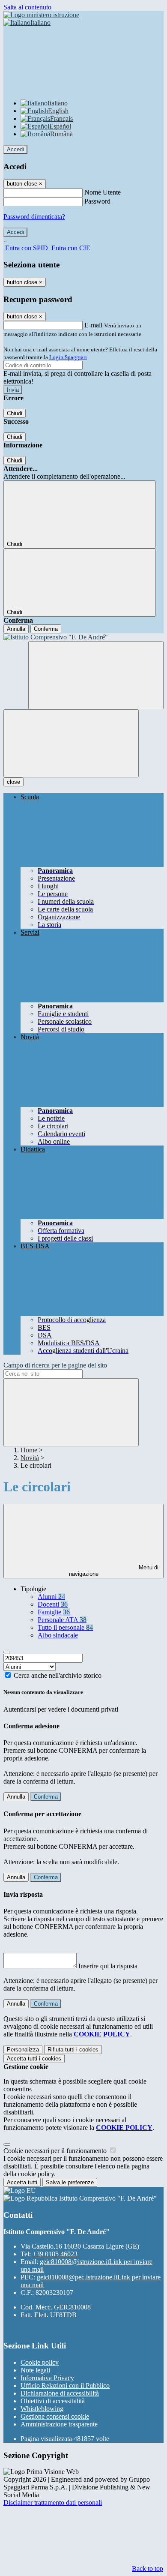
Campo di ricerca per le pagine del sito (55, 1365)
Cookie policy (40, 2362)
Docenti (53, 1604)
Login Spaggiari (68, 357)
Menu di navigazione (114, 1571)
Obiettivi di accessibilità (53, 2401)
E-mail (93, 325)
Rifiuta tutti (73, 2050)
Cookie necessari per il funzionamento (56, 2151)
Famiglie (54, 1612)
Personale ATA (62, 1620)
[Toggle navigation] (71, 743)
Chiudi (15, 413)
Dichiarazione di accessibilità (60, 2393)
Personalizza (23, 2050)
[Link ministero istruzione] (41, 15)
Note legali (35, 2370)
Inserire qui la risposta (108, 1966)
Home (29, 1450)
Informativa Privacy (47, 2378)
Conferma (46, 629)
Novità (30, 1458)
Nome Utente (103, 192)
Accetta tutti (34, 2059)
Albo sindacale (58, 1635)
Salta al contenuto (27, 7)
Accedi (15, 149)
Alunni (51, 1597)
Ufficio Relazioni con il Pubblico (65, 2386)
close (13, 782)
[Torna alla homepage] (83, 637)
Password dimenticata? (34, 217)
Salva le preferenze (70, 2182)
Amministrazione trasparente (59, 2424)
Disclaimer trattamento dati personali (53, 2503)
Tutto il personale (65, 1627)
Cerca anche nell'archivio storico (58, 1675)
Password (97, 201)
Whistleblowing (42, 2409)
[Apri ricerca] (96, 675)
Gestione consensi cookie (55, 2416)
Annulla (16, 629)
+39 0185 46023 (55, 2254)
